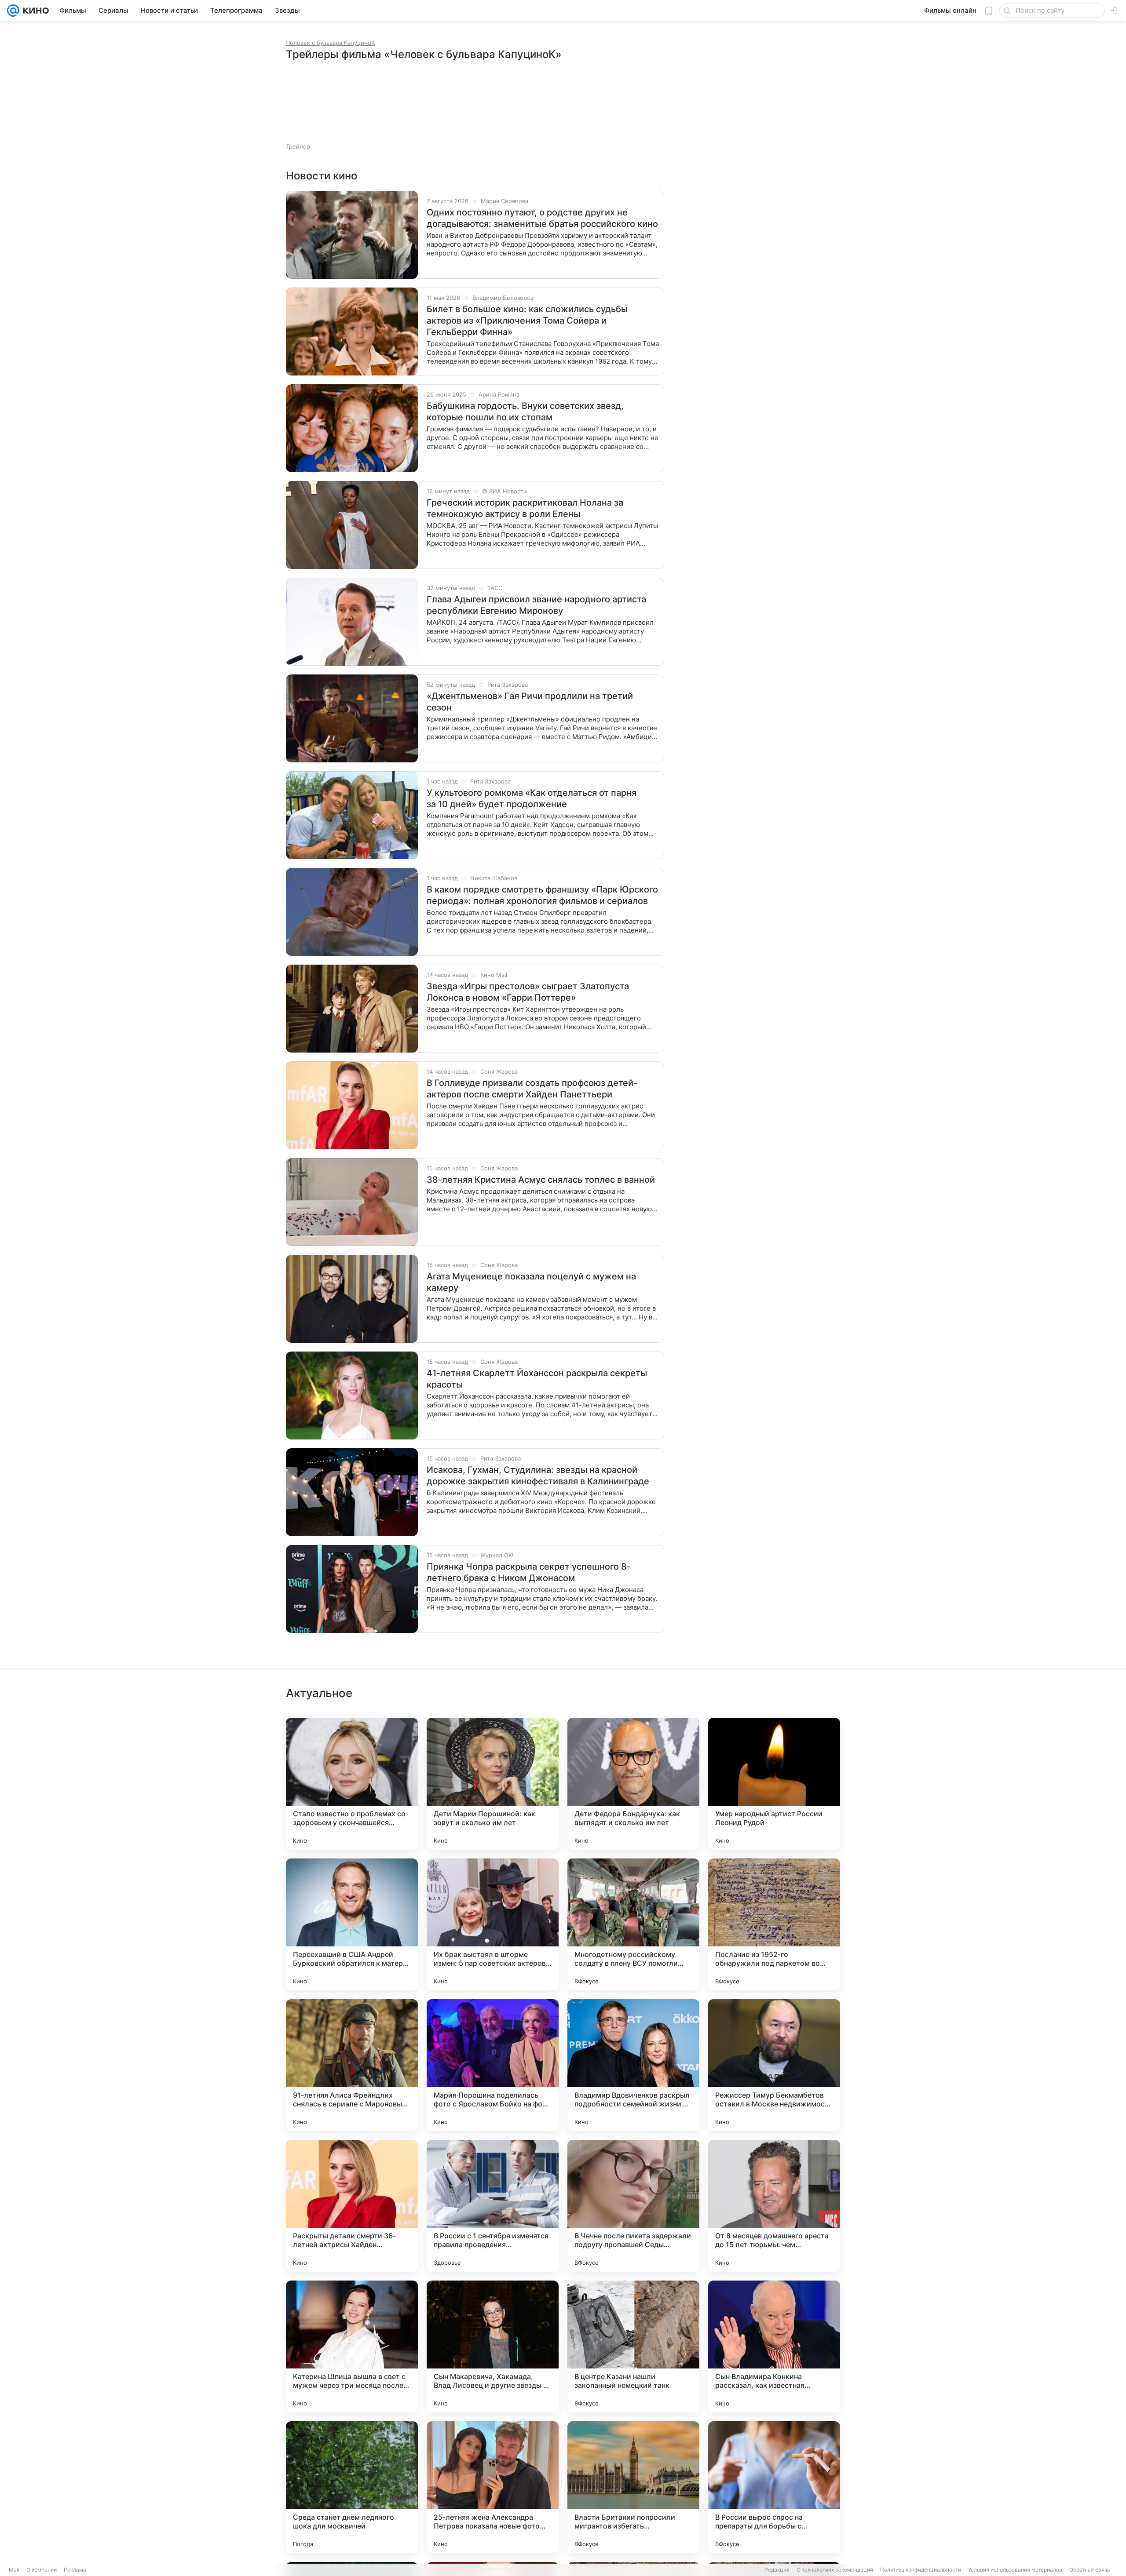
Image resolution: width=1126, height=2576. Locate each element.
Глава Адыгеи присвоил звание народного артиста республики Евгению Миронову (536, 605)
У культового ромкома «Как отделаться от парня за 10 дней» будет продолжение (532, 798)
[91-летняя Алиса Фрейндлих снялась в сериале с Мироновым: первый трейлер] (352, 2065)
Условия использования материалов (1015, 2570)
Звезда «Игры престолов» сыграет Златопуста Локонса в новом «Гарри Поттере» (528, 992)
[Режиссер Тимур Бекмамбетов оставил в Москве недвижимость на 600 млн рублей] (774, 2065)
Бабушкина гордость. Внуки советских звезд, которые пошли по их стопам (525, 412)
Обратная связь (1090, 2570)
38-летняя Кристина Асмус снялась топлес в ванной (541, 1180)
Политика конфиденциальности (921, 2570)
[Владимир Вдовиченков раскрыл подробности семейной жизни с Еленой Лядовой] (633, 2065)
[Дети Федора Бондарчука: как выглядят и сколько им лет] (633, 1784)
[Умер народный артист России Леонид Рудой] (774, 1784)
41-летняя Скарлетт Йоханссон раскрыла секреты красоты (537, 1379)
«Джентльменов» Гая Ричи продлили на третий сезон (530, 702)
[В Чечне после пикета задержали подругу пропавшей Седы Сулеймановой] (633, 2206)
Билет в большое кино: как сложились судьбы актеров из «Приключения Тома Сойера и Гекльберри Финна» (527, 321)
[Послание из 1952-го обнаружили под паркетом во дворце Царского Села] (774, 1924)
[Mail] (13, 11)
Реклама (75, 2570)
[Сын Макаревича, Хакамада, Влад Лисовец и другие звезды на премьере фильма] (493, 2346)
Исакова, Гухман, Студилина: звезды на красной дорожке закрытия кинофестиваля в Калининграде (538, 1476)
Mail (14, 2570)
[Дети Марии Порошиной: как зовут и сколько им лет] (493, 1784)
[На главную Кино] (34, 11)
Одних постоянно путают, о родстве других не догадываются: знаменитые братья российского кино (542, 218)
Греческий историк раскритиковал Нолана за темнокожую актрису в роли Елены (525, 508)
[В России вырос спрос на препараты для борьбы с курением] (774, 2487)
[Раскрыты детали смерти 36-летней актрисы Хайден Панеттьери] (352, 2206)
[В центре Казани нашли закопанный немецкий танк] (633, 2346)
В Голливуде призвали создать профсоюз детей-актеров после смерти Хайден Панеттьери (532, 1089)
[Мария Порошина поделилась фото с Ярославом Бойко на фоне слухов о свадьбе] (493, 2065)
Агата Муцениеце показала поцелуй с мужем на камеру (531, 1282)
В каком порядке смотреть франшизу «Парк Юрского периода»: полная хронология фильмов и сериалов (542, 895)
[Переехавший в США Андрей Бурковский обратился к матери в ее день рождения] (352, 1924)
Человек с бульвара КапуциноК (330, 43)
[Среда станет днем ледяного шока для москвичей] (352, 2487)
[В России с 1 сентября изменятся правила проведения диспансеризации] (493, 2206)
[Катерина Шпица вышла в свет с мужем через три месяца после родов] (352, 2346)
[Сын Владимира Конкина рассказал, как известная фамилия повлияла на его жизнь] (774, 2346)
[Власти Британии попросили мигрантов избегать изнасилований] (633, 2487)
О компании (42, 2570)
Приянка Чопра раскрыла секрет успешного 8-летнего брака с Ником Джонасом (529, 1572)
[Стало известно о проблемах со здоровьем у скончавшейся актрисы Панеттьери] (352, 1784)
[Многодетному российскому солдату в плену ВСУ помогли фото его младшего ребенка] (633, 1924)
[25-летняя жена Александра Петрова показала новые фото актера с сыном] (493, 2487)
